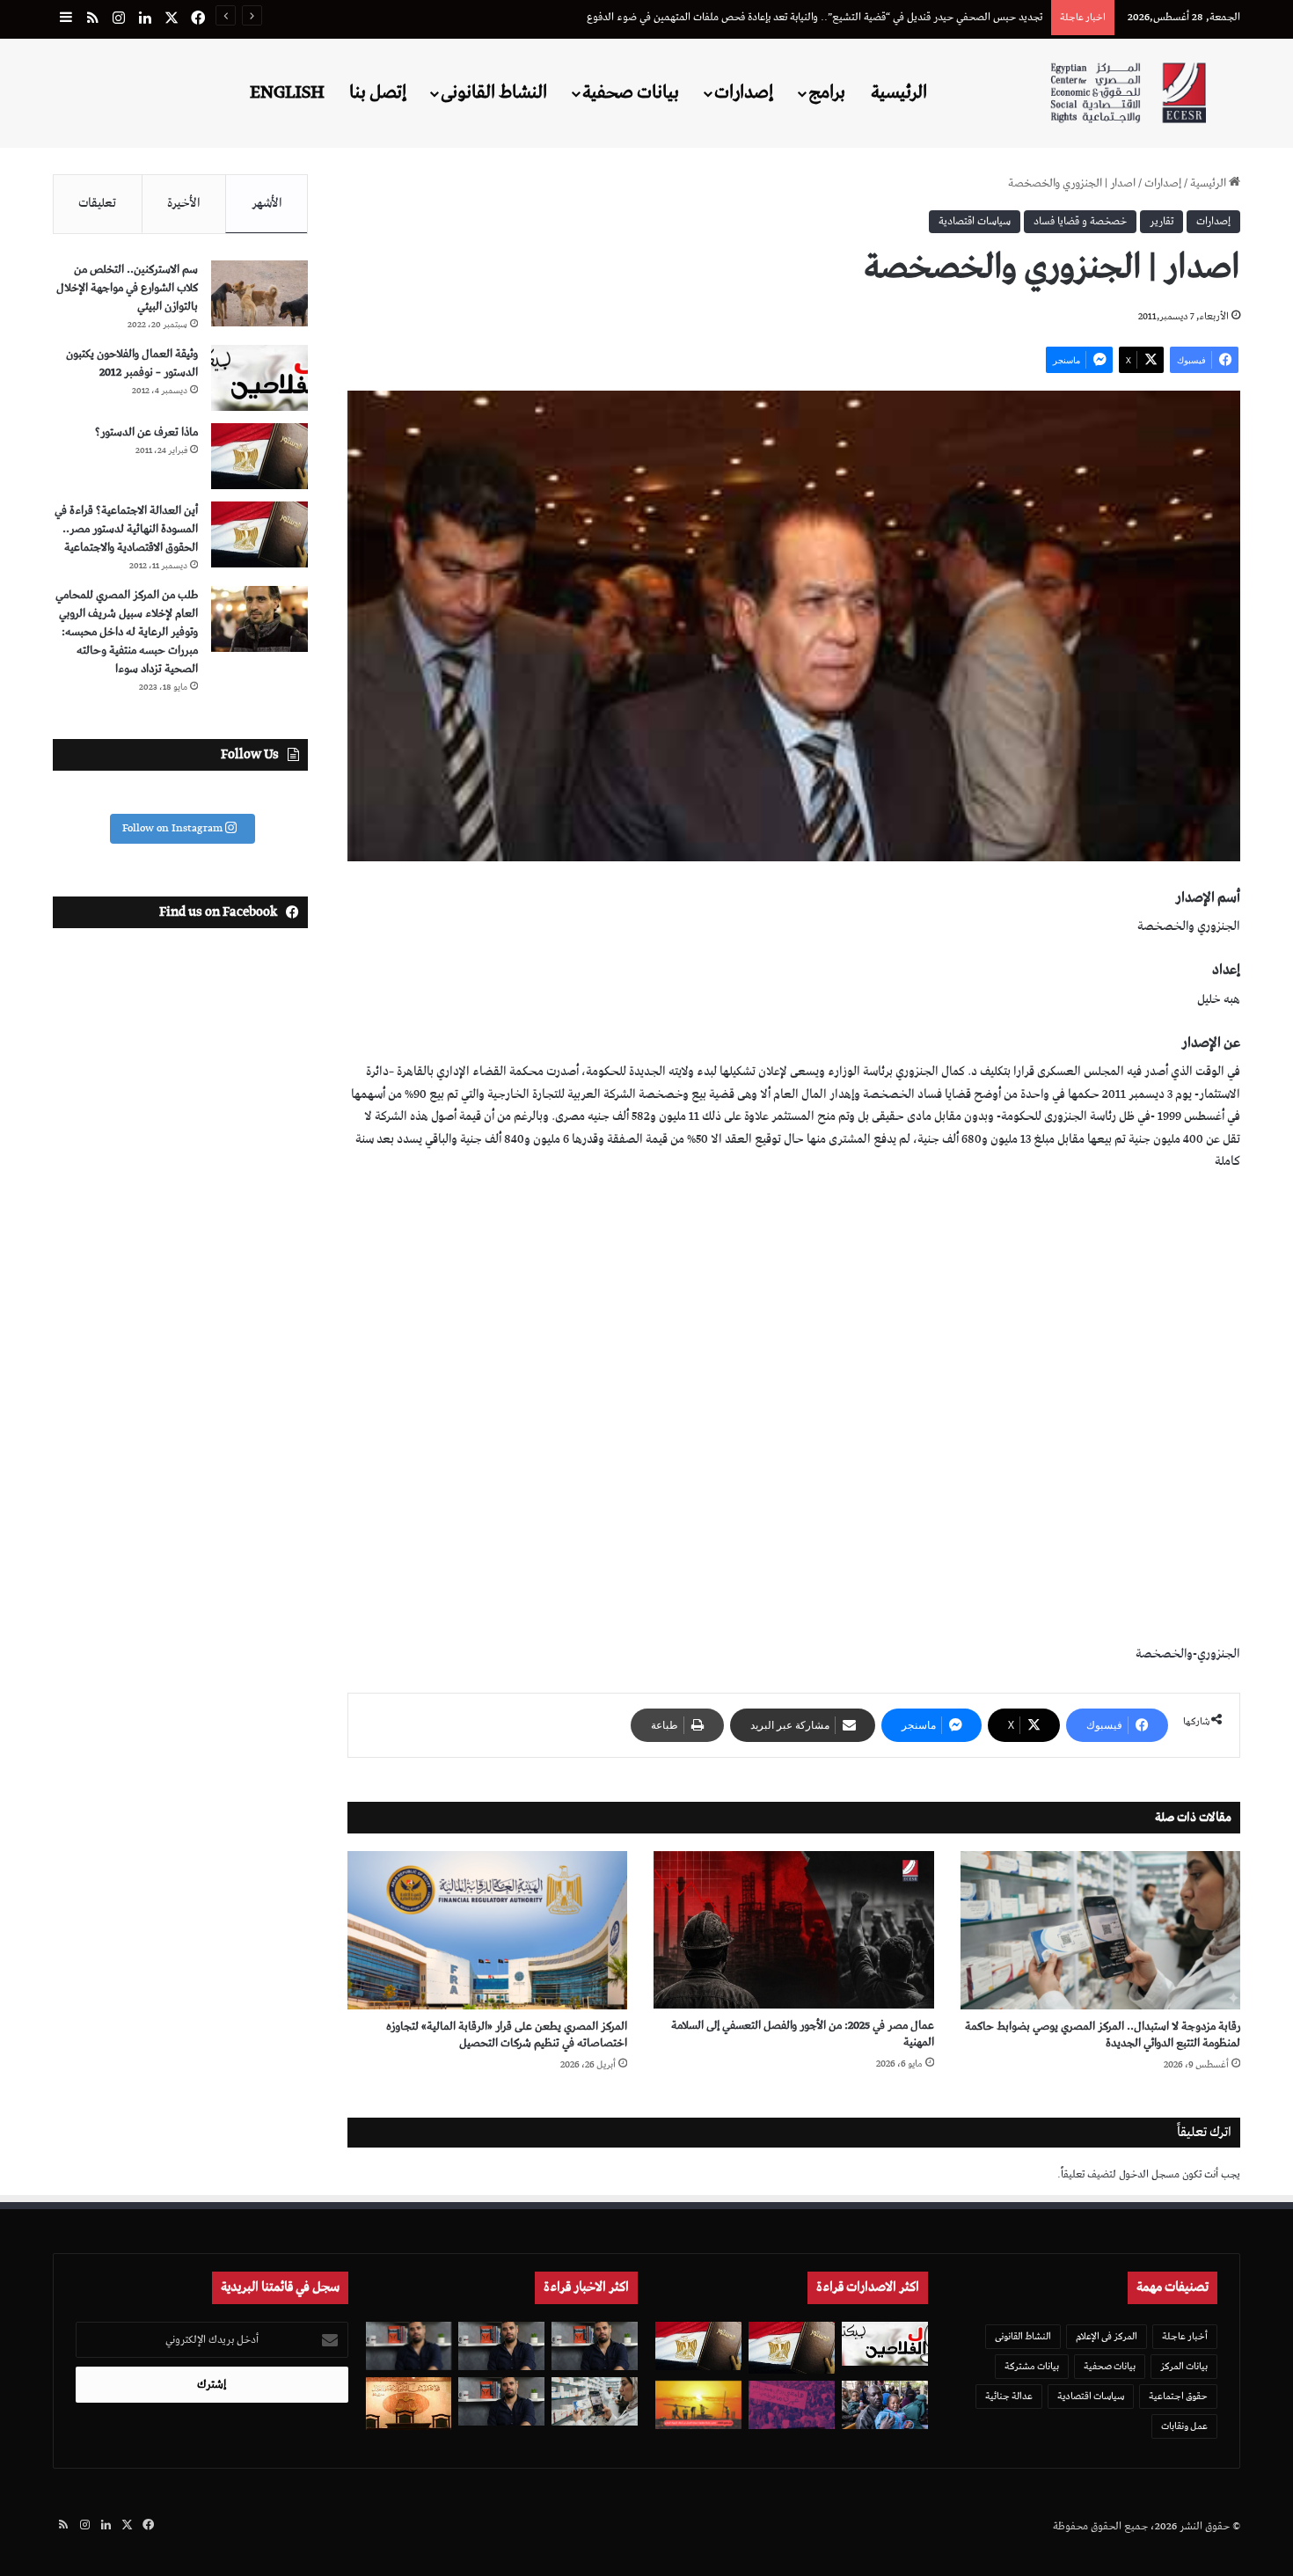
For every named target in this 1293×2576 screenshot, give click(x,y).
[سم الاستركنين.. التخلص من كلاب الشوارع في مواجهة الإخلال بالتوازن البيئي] (259, 293)
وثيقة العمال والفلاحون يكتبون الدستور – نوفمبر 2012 (132, 363)
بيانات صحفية (631, 92)
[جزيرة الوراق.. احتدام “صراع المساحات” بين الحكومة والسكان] (792, 2405)
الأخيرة (184, 203)
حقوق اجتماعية (1178, 2396)
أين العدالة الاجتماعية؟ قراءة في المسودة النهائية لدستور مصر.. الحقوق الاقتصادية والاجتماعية (126, 529)
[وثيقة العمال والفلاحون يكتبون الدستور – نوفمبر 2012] (259, 378)
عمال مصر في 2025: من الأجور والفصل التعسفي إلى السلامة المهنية (803, 2034)
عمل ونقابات (1184, 2426)
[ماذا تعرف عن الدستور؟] (259, 456)
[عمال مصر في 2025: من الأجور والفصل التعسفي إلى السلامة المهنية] (793, 1930)
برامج (827, 92)
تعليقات (97, 203)
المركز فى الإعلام (1107, 2336)
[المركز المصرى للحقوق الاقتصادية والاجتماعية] (1128, 93)
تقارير (1162, 221)
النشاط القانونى (494, 92)
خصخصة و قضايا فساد (1080, 221)
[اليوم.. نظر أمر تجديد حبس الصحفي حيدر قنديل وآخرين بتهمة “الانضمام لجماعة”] (501, 2346)
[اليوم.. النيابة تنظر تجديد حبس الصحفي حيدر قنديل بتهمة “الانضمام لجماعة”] (501, 2401)
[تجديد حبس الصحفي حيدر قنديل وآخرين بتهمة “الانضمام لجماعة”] (595, 2346)
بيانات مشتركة (1032, 2366)
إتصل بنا (378, 92)
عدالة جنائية (1009, 2396)
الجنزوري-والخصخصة (1188, 1654)
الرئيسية (899, 92)
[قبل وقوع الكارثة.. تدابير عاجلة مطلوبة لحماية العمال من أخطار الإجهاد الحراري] (698, 2405)
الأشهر (267, 203)
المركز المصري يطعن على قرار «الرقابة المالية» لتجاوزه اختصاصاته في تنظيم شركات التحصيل (507, 2035)
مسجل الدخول (1149, 2174)
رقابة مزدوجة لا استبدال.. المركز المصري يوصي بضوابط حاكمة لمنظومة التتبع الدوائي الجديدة (850, 17)
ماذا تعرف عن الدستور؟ (146, 432)
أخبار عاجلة (1185, 2336)
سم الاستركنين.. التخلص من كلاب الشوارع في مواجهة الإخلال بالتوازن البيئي (127, 288)
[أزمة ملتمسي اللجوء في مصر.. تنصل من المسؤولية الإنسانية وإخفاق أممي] (885, 2405)
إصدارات (744, 92)
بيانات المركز (1184, 2366)
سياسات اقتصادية (975, 221)
